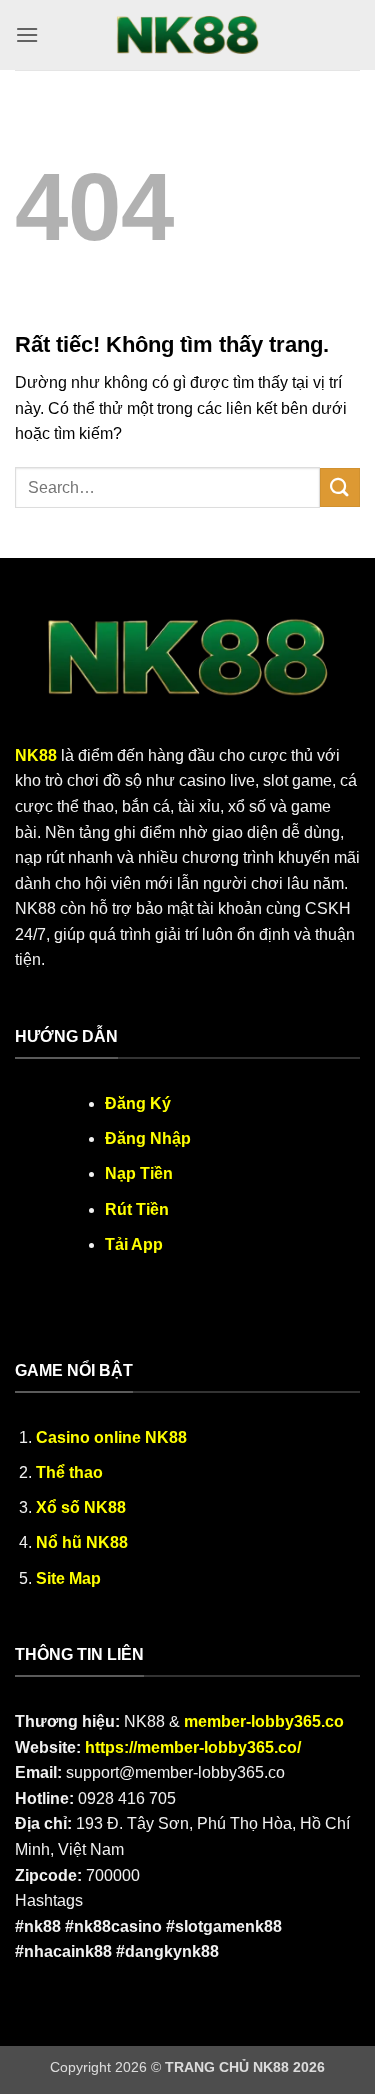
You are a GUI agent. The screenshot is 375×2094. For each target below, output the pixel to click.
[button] (27, 34)
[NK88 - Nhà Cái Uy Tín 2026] (188, 35)
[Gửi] (340, 487)
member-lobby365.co (264, 1721)
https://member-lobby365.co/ (193, 1747)
